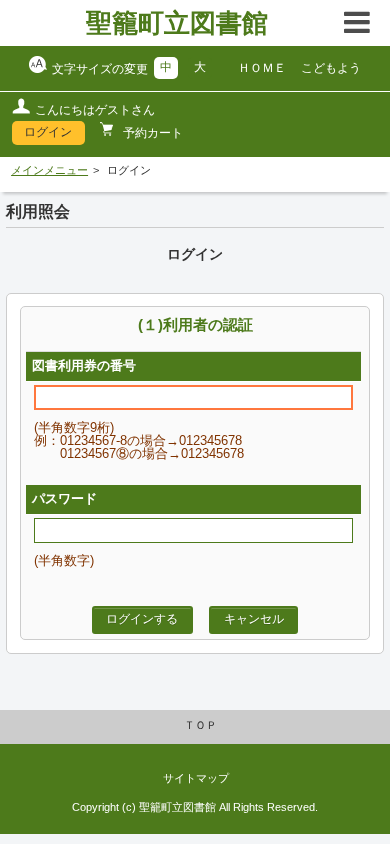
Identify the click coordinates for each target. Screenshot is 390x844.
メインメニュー (49, 170)
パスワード (64, 499)
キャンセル (254, 619)
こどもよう (331, 68)
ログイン (48, 132)
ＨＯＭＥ (262, 68)
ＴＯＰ (200, 725)
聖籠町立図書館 (177, 23)
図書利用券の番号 (84, 366)
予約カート (151, 133)
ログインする (142, 619)
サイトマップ (196, 778)
